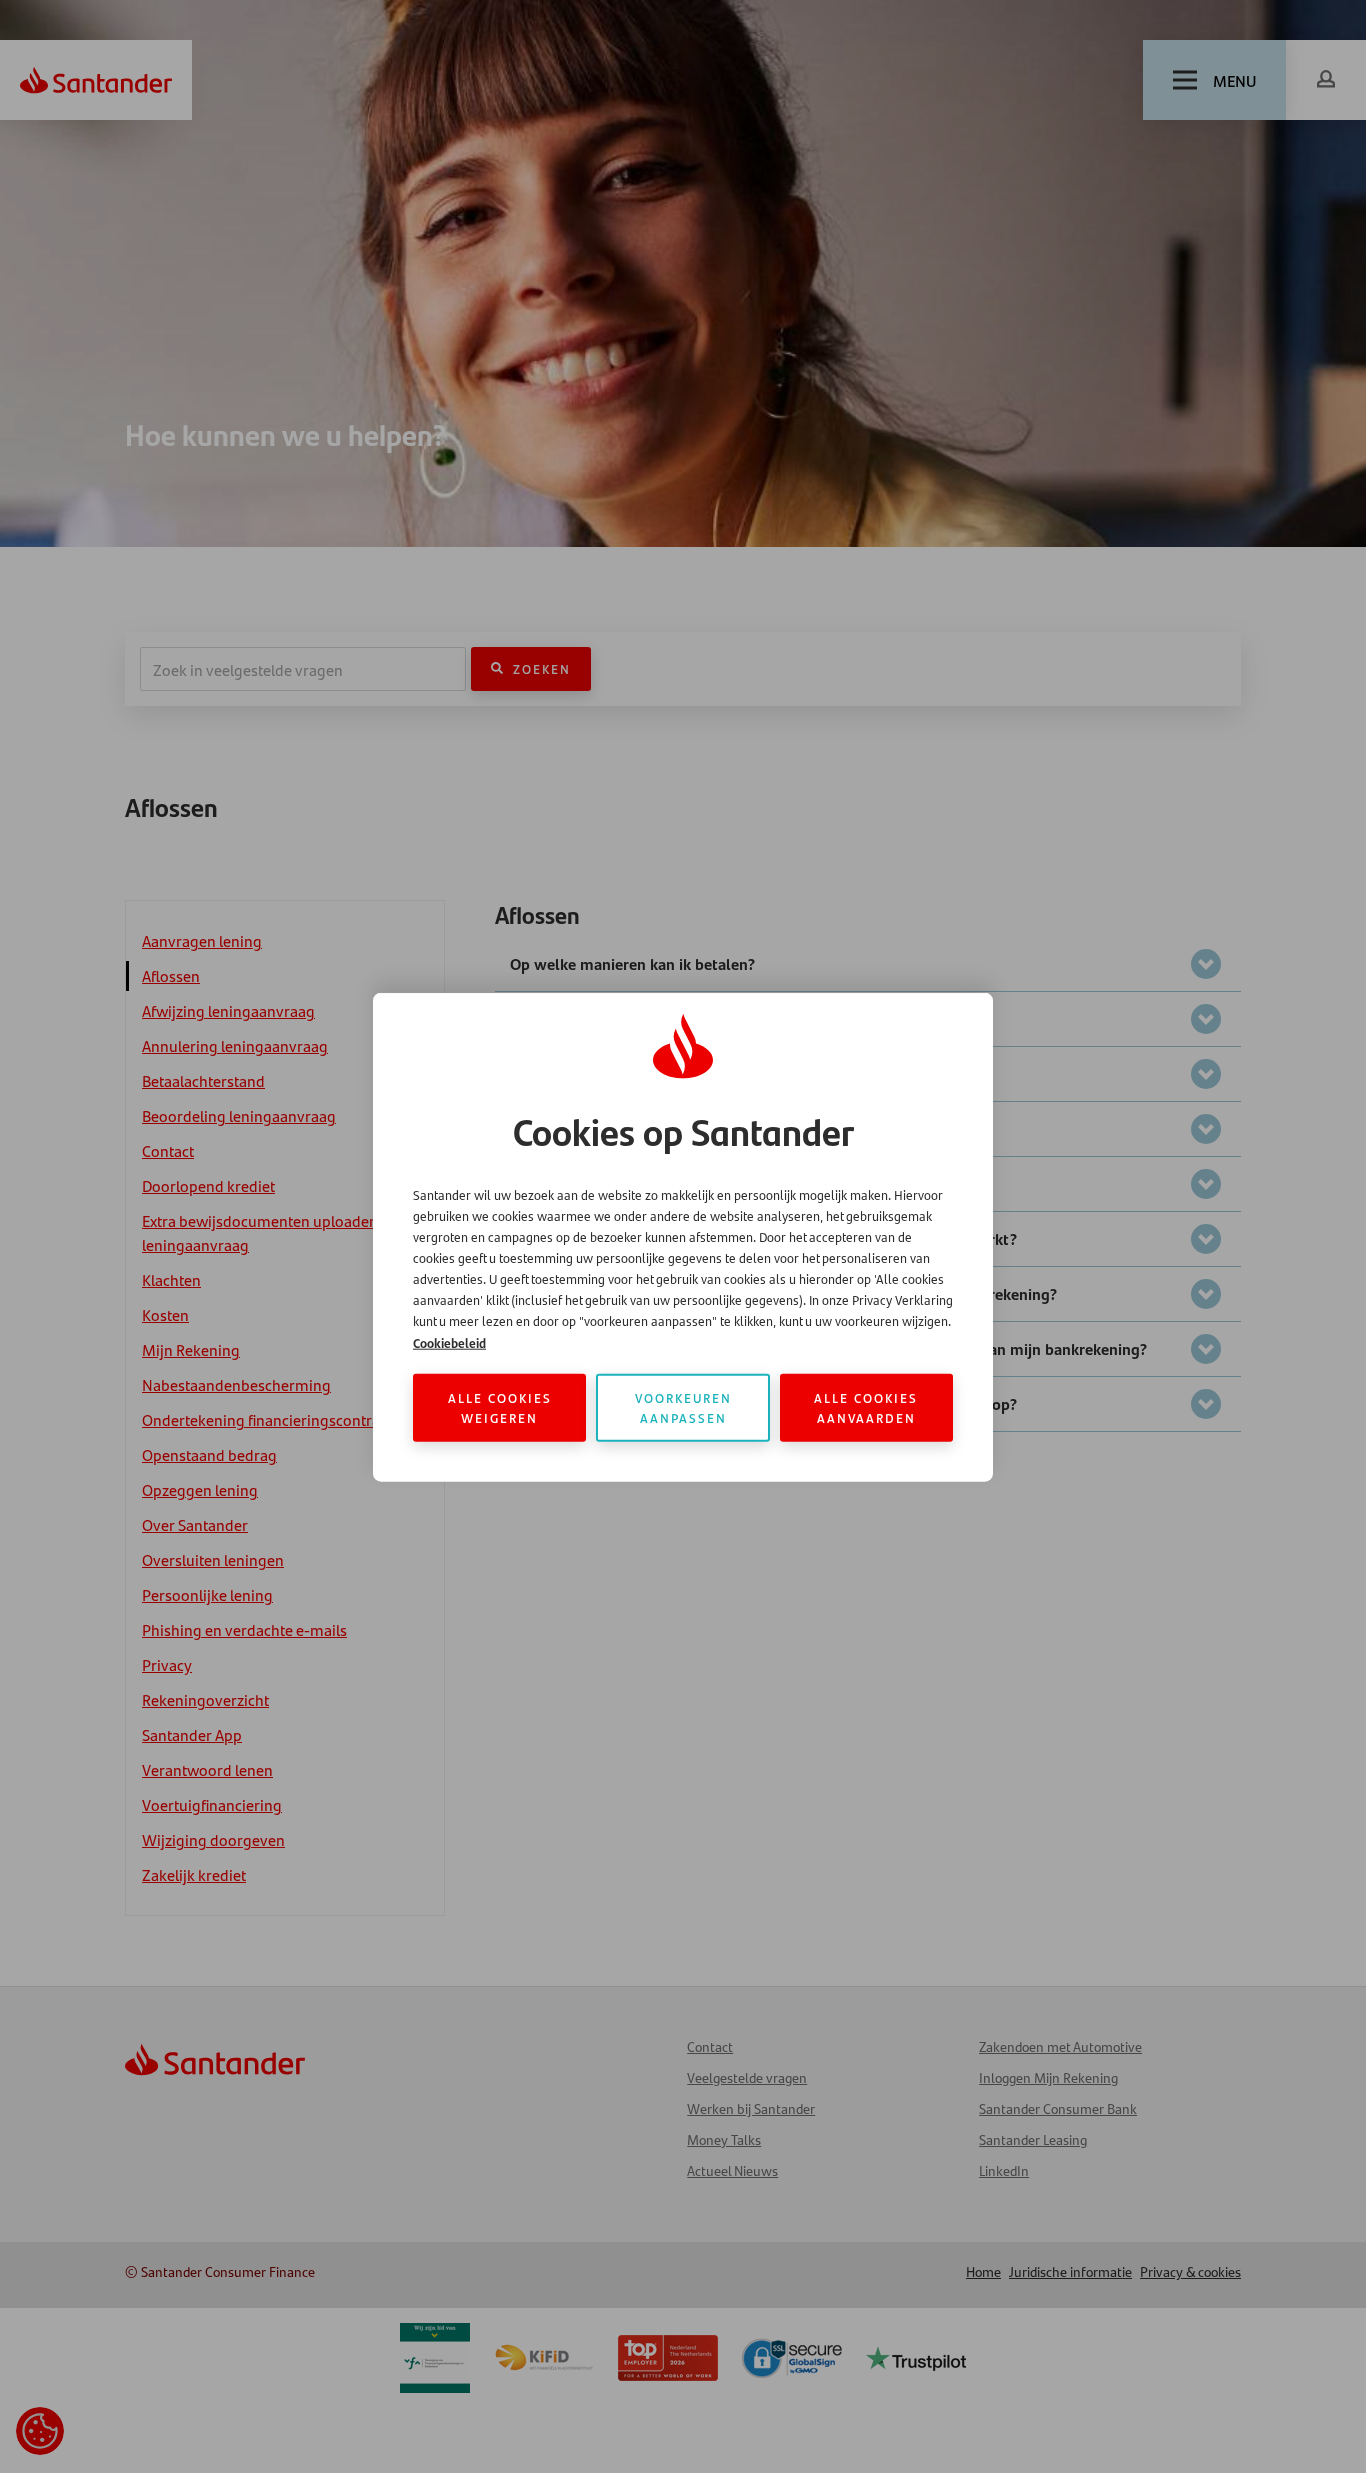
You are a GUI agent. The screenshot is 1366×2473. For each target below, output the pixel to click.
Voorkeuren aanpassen (683, 1406)
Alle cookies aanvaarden (866, 1406)
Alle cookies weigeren (500, 1406)
